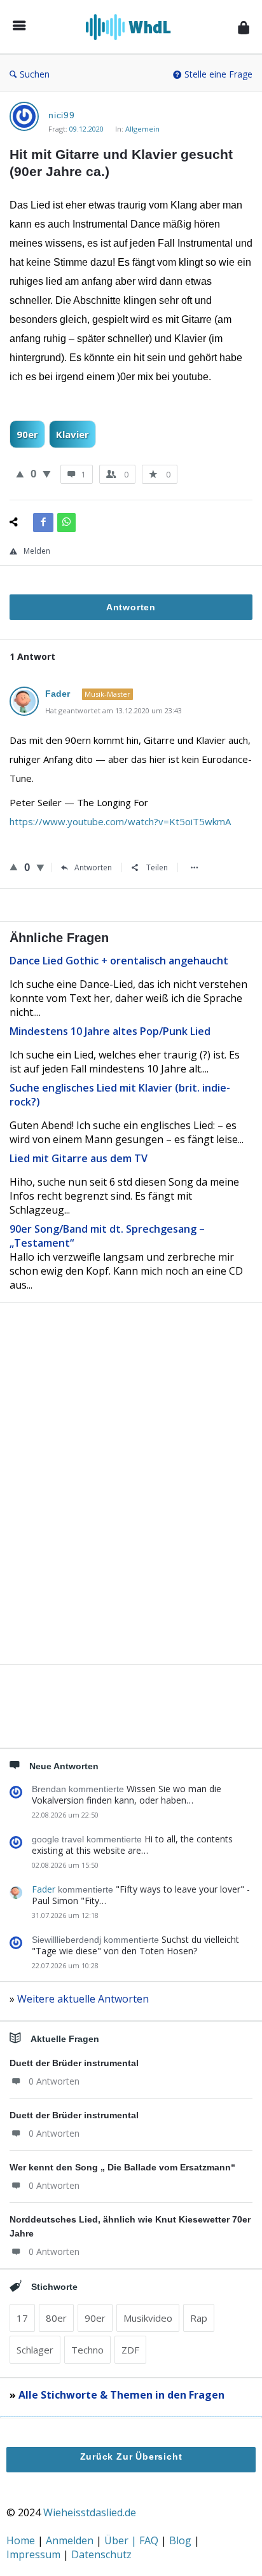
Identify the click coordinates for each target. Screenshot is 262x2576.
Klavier (72, 434)
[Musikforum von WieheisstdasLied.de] (132, 27)
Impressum (35, 2554)
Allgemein (142, 129)
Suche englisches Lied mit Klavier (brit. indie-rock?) (120, 1095)
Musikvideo (148, 2318)
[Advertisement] (131, 1505)
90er (27, 434)
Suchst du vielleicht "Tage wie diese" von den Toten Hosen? (135, 1945)
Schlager (35, 2350)
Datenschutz (101, 2554)
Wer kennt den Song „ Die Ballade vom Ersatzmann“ (122, 2167)
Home (22, 2540)
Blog (182, 2540)
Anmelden (71, 2540)
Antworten (93, 867)
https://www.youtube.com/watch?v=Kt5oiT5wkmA (120, 821)
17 (22, 2318)
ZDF (130, 2350)
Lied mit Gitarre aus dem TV (79, 1158)
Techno (87, 2350)
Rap (199, 2318)
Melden (37, 551)
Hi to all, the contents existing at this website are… (132, 1845)
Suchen (35, 74)
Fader (44, 1889)
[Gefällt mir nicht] (47, 474)
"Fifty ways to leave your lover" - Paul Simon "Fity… (141, 1895)
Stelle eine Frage (218, 74)
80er (56, 2318)
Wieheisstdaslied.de (90, 2512)
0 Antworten (54, 2081)
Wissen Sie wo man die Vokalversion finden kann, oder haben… (127, 1794)
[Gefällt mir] (20, 474)
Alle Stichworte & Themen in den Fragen (121, 2395)
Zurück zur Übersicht (131, 2456)
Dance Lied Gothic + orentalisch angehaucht (119, 961)
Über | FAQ (133, 2540)
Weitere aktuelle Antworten (83, 1999)
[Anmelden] (244, 27)
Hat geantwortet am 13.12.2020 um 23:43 (114, 710)
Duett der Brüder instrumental (74, 2063)
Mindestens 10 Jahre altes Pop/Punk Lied (110, 1031)
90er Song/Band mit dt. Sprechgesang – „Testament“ (107, 1236)
